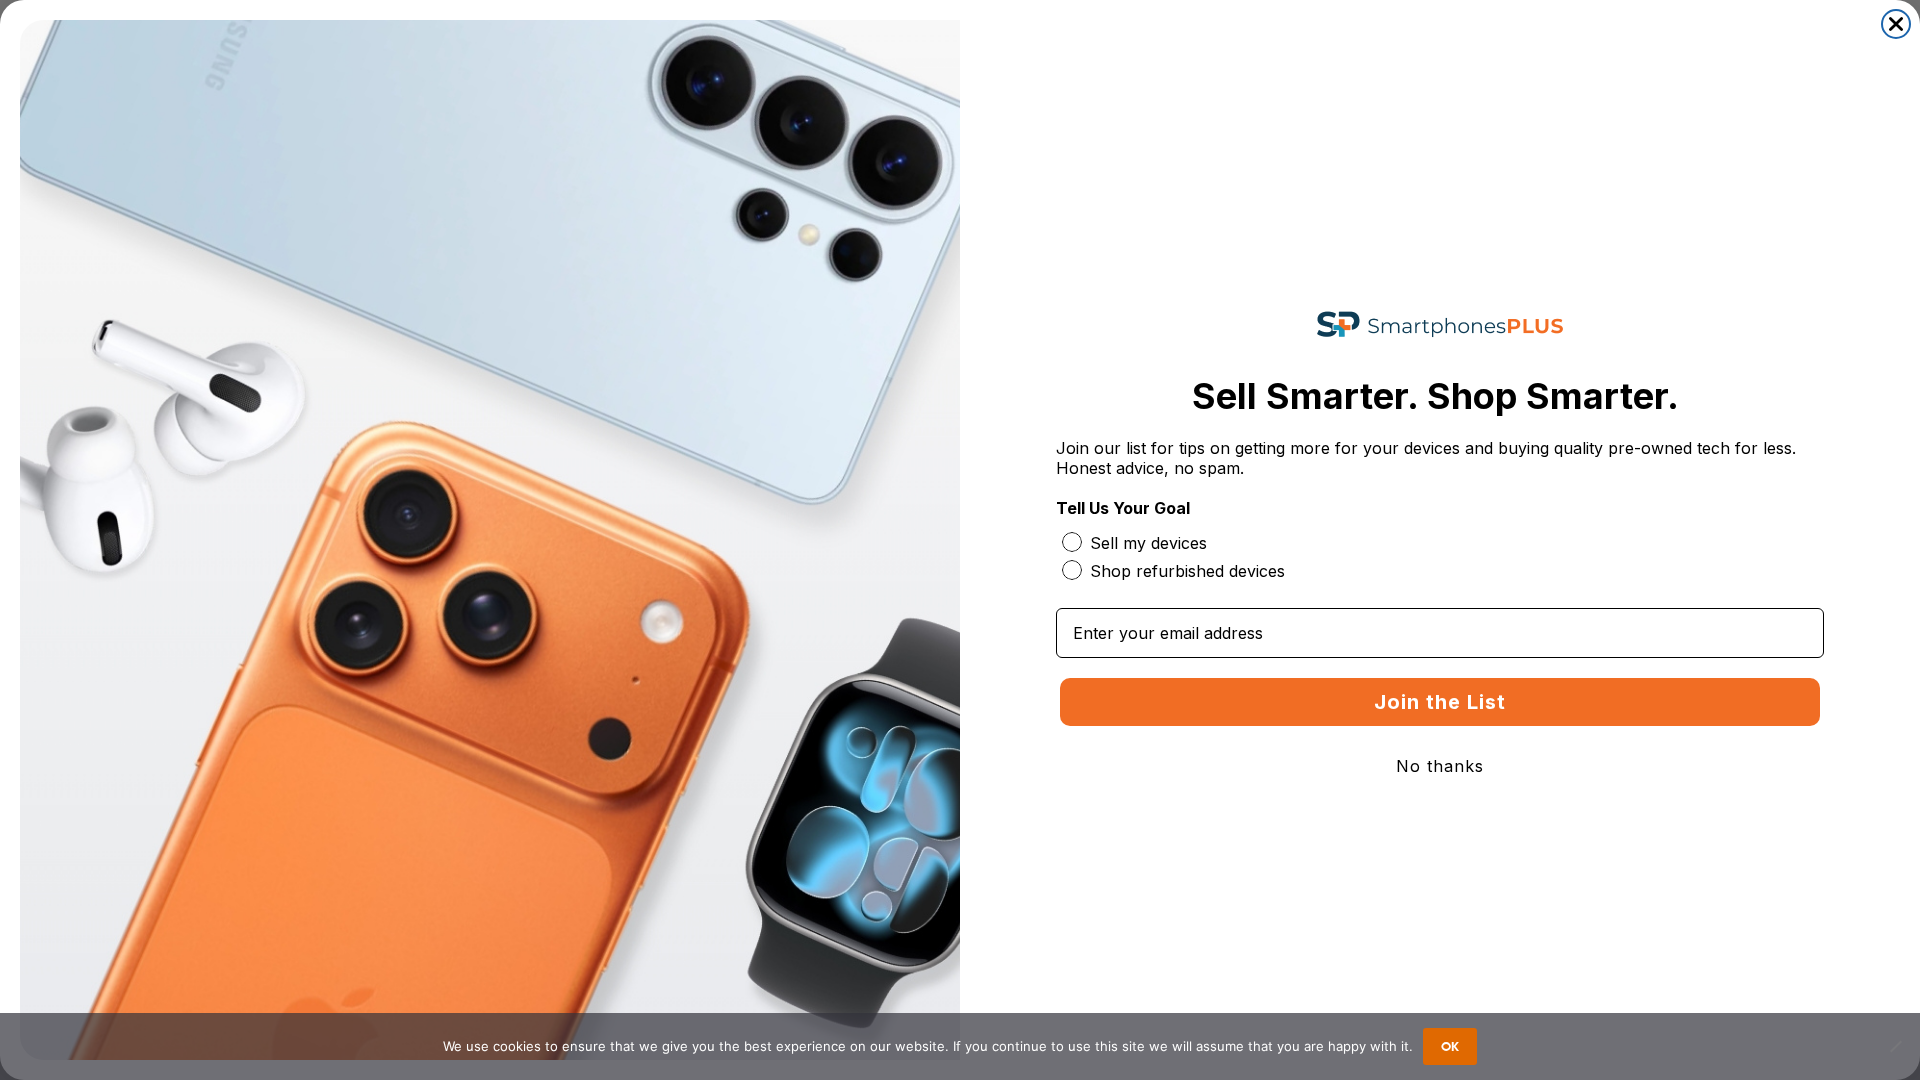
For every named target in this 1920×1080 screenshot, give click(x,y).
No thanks (1440, 766)
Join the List (1440, 702)
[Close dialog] (1896, 24)
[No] (1895, 1046)
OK (1450, 1046)
